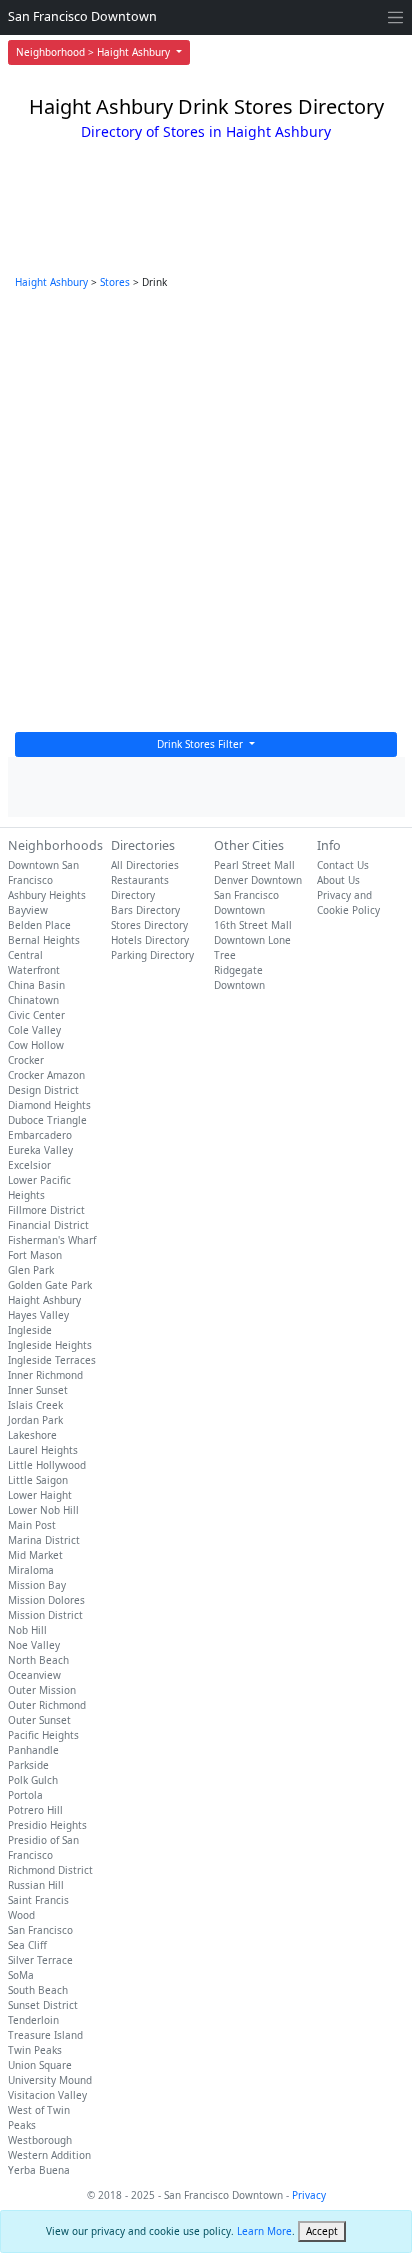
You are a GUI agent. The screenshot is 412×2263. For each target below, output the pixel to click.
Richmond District (50, 1870)
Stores (115, 282)
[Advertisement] (206, 516)
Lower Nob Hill (43, 1510)
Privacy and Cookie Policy (348, 902)
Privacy (309, 2195)
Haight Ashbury (51, 282)
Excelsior (29, 1165)
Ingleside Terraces (52, 1360)
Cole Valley (34, 1030)
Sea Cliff (27, 1945)
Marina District (44, 1540)
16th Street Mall (253, 925)
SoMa (21, 1975)
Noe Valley (34, 1645)
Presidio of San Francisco (43, 1847)
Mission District (45, 1615)
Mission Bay (37, 1585)
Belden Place (39, 925)
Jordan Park (35, 1420)
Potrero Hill (35, 1810)
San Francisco (40, 1930)
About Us (338, 880)
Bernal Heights (44, 940)
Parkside (28, 1765)
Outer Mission (42, 1690)
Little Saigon (38, 1480)
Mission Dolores (46, 1600)
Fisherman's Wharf (52, 1240)
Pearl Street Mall (254, 865)
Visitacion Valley (47, 2095)
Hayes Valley (38, 1315)
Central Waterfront (34, 962)
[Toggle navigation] (395, 17)
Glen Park (31, 1270)
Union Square (40, 2065)
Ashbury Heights (47, 895)
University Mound (50, 2080)
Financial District (48, 1225)
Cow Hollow (36, 1045)
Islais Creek (35, 1405)
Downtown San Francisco (43, 872)
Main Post (32, 1525)
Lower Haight (40, 1495)
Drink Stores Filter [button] (201, 744)
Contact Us (343, 865)
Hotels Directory (150, 940)
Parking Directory (152, 955)
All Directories (145, 865)
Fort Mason (35, 1255)
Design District (43, 1090)
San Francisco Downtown (82, 16)
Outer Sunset (39, 1720)
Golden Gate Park (50, 1285)
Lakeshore (32, 1435)
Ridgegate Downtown (239, 977)
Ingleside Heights (50, 1345)
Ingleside (30, 1330)
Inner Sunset (38, 1390)
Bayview (28, 910)
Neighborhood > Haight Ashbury (94, 52)
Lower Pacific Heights (39, 1187)
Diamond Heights (49, 1105)
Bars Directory (145, 910)
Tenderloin (33, 2020)
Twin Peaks (35, 2050)
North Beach (38, 1660)
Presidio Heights (47, 1825)
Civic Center (36, 1015)
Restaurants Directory (140, 887)
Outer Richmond (47, 1705)
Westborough (40, 2140)
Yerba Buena (39, 2170)
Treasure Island (45, 2035)
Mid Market (35, 1555)
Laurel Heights (43, 1450)
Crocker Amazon (46, 1075)
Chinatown (33, 1000)
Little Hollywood (47, 1465)
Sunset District (43, 2005)
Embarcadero (40, 1135)
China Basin (36, 985)
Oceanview (34, 1675)
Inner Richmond (45, 1375)
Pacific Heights (43, 1735)
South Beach (38, 1990)
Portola (25, 1795)
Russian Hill (36, 1885)
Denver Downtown (258, 880)
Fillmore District (46, 1210)
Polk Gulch (33, 1780)
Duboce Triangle (47, 1120)
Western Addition (49, 2155)
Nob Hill (27, 1630)
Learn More (264, 2231)
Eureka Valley (40, 1150)
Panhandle (33, 1750)
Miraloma (31, 1570)
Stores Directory (149, 925)
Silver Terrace (40, 1960)
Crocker (26, 1060)
